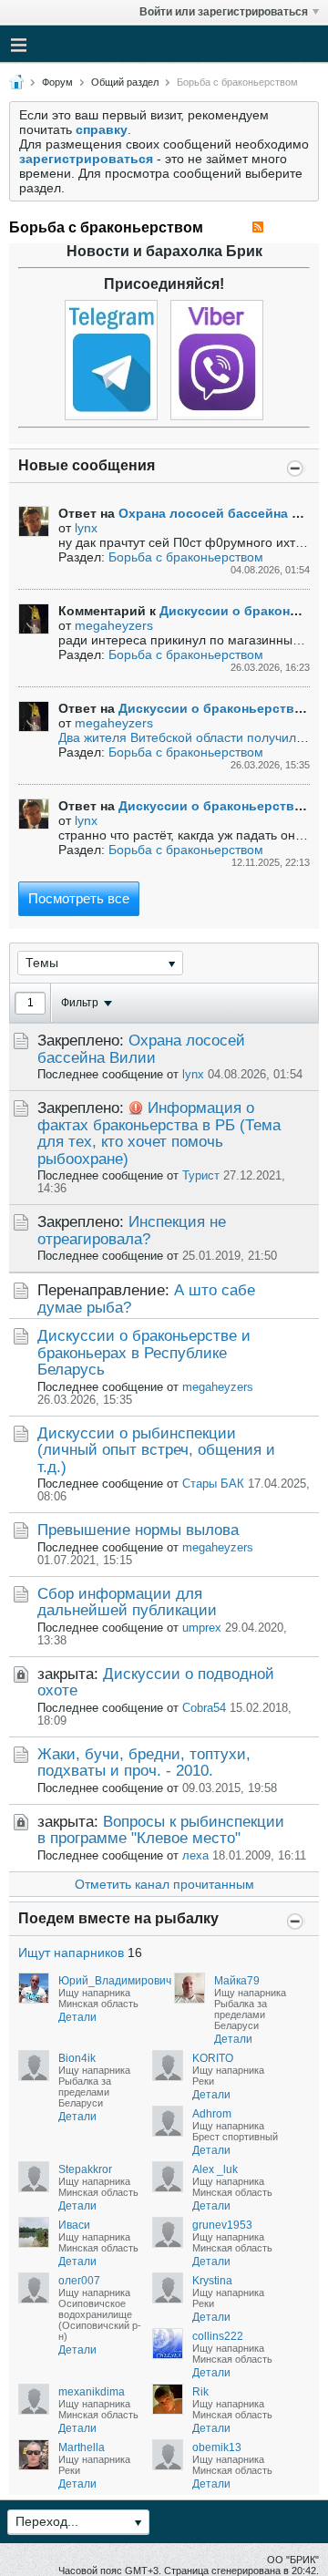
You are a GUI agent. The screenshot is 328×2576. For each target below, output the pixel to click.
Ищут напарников (71, 1953)
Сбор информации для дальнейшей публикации (127, 1602)
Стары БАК (213, 1484)
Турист (201, 1176)
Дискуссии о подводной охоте (156, 1682)
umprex (202, 1628)
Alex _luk (215, 2169)
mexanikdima (92, 2392)
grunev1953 (222, 2225)
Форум (57, 82)
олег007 (79, 2281)
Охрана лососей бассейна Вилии (141, 1049)
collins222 (218, 2336)
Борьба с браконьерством (186, 557)
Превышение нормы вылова (138, 1530)
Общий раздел (125, 82)
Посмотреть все (79, 898)
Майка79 (237, 1981)
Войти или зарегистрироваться (224, 12)
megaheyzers (114, 625)
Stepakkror (85, 2169)
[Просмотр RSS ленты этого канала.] (258, 227)
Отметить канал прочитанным (164, 1884)
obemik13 (217, 2447)
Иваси (74, 2225)
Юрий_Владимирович (115, 1981)
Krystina (212, 2281)
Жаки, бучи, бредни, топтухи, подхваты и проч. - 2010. (144, 1762)
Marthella (82, 2447)
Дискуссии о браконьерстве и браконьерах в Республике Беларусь (144, 1353)
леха (195, 1856)
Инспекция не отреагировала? (132, 1230)
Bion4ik (77, 2058)
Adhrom (212, 2114)
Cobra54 (204, 1708)
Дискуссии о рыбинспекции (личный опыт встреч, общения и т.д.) (156, 1450)
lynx (86, 528)
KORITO (213, 2058)
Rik (200, 2392)
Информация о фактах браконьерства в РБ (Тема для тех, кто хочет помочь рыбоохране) (159, 1133)
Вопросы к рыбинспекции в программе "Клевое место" (161, 1830)
